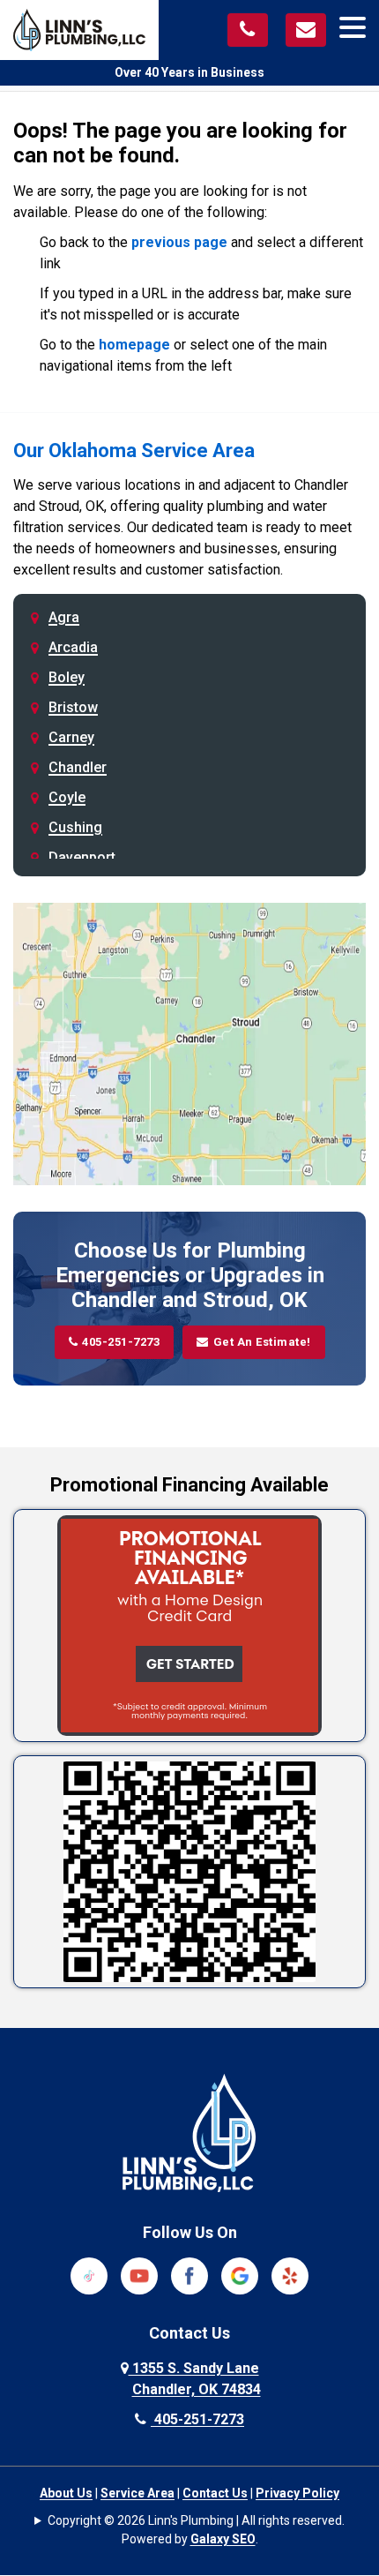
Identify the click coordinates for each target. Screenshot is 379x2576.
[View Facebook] (189, 2275)
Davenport (82, 857)
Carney (71, 737)
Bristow (73, 707)
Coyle (67, 797)
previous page (179, 242)
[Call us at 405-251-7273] (248, 30)
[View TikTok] (89, 2275)
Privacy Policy (297, 2493)
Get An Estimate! (262, 1342)
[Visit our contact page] (306, 30)
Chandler (78, 767)
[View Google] (240, 2275)
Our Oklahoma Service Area (134, 451)
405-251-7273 (121, 1342)
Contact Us (215, 2493)
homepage (134, 345)
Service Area (137, 2493)
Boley (67, 677)
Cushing (75, 827)
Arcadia (73, 647)
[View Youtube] (139, 2275)
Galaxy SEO (223, 2539)
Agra (64, 617)
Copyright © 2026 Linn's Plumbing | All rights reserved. (196, 2520)
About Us (66, 2493)
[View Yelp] (290, 2275)
